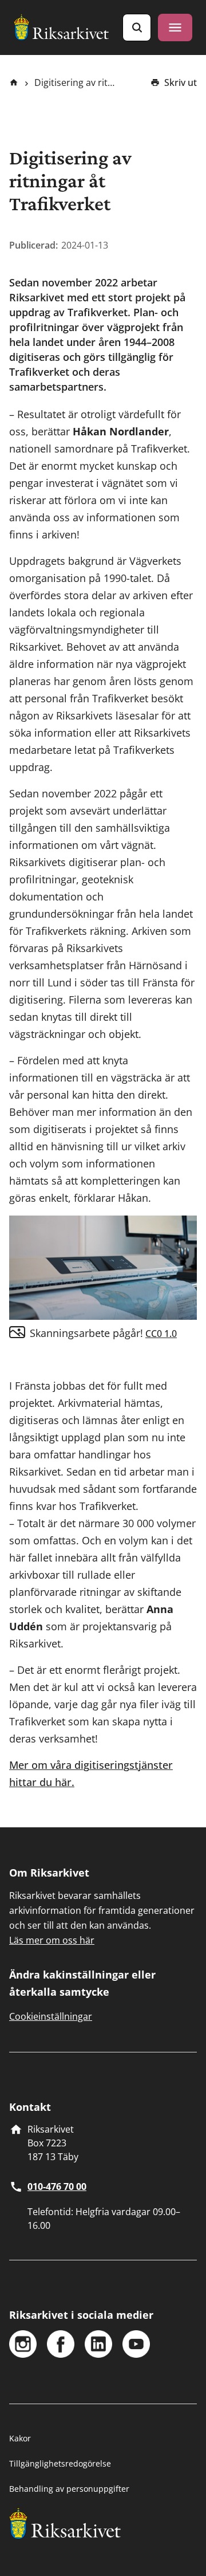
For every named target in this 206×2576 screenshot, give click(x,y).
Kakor (20, 2438)
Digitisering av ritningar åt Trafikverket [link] (76, 82)
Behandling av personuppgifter (69, 2489)
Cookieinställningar (51, 2016)
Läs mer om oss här (52, 1940)
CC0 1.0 (161, 1334)
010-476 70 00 (57, 2186)
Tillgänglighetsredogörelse (60, 2463)
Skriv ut (181, 82)
